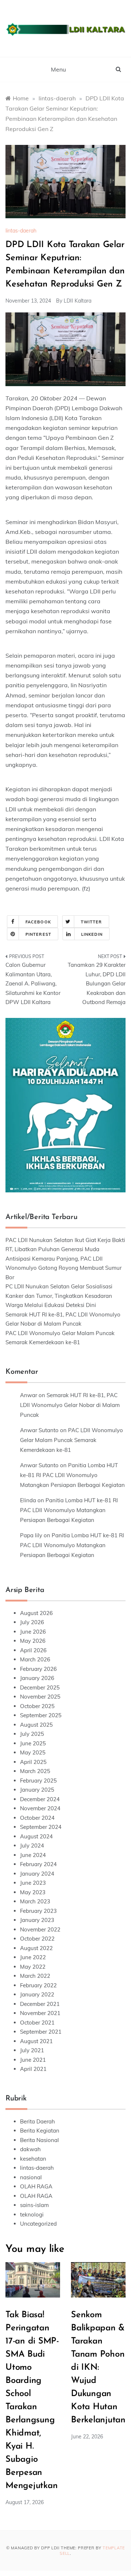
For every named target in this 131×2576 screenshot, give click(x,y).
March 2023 (35, 1901)
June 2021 (33, 2060)
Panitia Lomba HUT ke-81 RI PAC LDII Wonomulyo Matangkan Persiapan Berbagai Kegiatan (72, 1475)
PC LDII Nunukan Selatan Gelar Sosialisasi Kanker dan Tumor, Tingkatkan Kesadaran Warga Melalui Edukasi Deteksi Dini (59, 1296)
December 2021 (40, 2004)
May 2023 (33, 1892)
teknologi (32, 2214)
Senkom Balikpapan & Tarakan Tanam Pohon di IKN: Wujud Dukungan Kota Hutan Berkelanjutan (98, 2368)
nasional (31, 2177)
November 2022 (40, 1929)
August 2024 (36, 1836)
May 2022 (33, 1967)
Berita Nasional (39, 2140)
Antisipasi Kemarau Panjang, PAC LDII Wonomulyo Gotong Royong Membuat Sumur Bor (63, 1268)
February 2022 (38, 1985)
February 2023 (38, 1911)
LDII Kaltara (78, 301)
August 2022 (36, 1948)
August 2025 (36, 1725)
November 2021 (40, 2013)
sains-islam (34, 2205)
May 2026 (33, 1641)
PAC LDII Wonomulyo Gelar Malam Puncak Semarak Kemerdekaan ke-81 (72, 1440)
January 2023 (37, 1920)
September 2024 (41, 1827)
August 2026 (36, 1613)
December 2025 (40, 1687)
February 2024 (38, 1864)
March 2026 (35, 1659)
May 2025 (33, 1752)
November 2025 (40, 1697)
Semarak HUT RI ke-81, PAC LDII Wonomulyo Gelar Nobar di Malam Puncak (70, 1405)
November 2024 (40, 1808)
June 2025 (33, 1743)
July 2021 (32, 2050)
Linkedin (92, 934)
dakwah (30, 2149)
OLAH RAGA (36, 2186)
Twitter (92, 922)
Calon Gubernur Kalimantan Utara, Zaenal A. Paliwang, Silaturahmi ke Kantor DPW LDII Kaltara (33, 983)
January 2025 (37, 1790)
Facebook (38, 922)
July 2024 (32, 1846)
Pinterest (38, 934)
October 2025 (37, 1706)
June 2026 (33, 1632)
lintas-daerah (21, 231)
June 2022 (33, 1957)
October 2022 (37, 1939)
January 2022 (37, 1994)
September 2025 (41, 1715)
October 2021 (37, 2023)
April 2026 (33, 1650)
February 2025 (38, 1781)
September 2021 (41, 2032)
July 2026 (32, 1622)
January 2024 (37, 1874)
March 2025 (35, 1771)
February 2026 (38, 1669)
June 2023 (33, 1883)
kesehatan (33, 2159)
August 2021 (36, 2041)
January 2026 (37, 1678)
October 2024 (37, 1818)
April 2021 (33, 2069)
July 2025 (32, 1734)
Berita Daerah (37, 2121)
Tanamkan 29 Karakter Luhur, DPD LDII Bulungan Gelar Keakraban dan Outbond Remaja (97, 983)
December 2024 (40, 1799)
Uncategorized (38, 2224)
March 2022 (35, 1976)
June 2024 (33, 1855)
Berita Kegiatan (40, 2131)
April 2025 (33, 1762)
